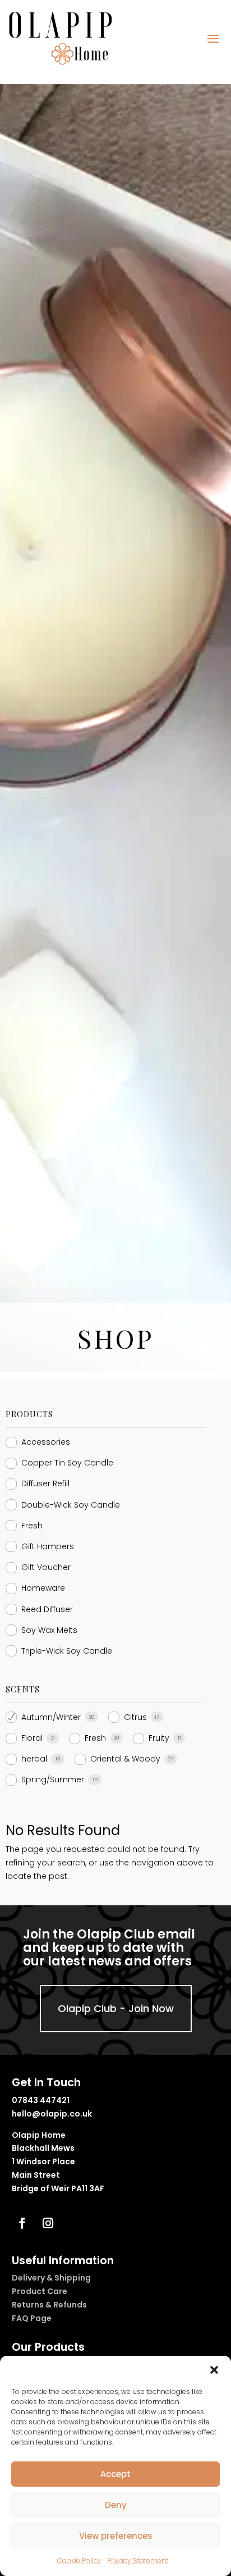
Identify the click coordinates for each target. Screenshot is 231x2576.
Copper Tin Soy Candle (67, 1463)
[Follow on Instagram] (48, 2223)
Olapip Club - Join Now (116, 2008)
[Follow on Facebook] (22, 2223)
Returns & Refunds (49, 2305)
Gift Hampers (48, 1546)
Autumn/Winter (51, 1717)
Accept (115, 2474)
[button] (214, 2370)
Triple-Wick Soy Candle (67, 1651)
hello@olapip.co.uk (52, 2114)
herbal (34, 1759)
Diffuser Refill (45, 1483)
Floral (32, 1738)
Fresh (32, 1526)
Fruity (159, 1738)
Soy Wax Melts (49, 1630)
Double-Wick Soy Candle (71, 1505)
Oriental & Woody (125, 1759)
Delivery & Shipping (51, 2278)
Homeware (43, 1588)
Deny (116, 2505)
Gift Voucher (46, 1567)
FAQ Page (32, 2318)
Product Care (40, 2291)
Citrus (135, 1717)
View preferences (116, 2536)
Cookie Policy (79, 2561)
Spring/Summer (53, 1779)
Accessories (46, 1442)
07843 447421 (41, 2100)
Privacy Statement (138, 2561)
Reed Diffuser (47, 1609)
